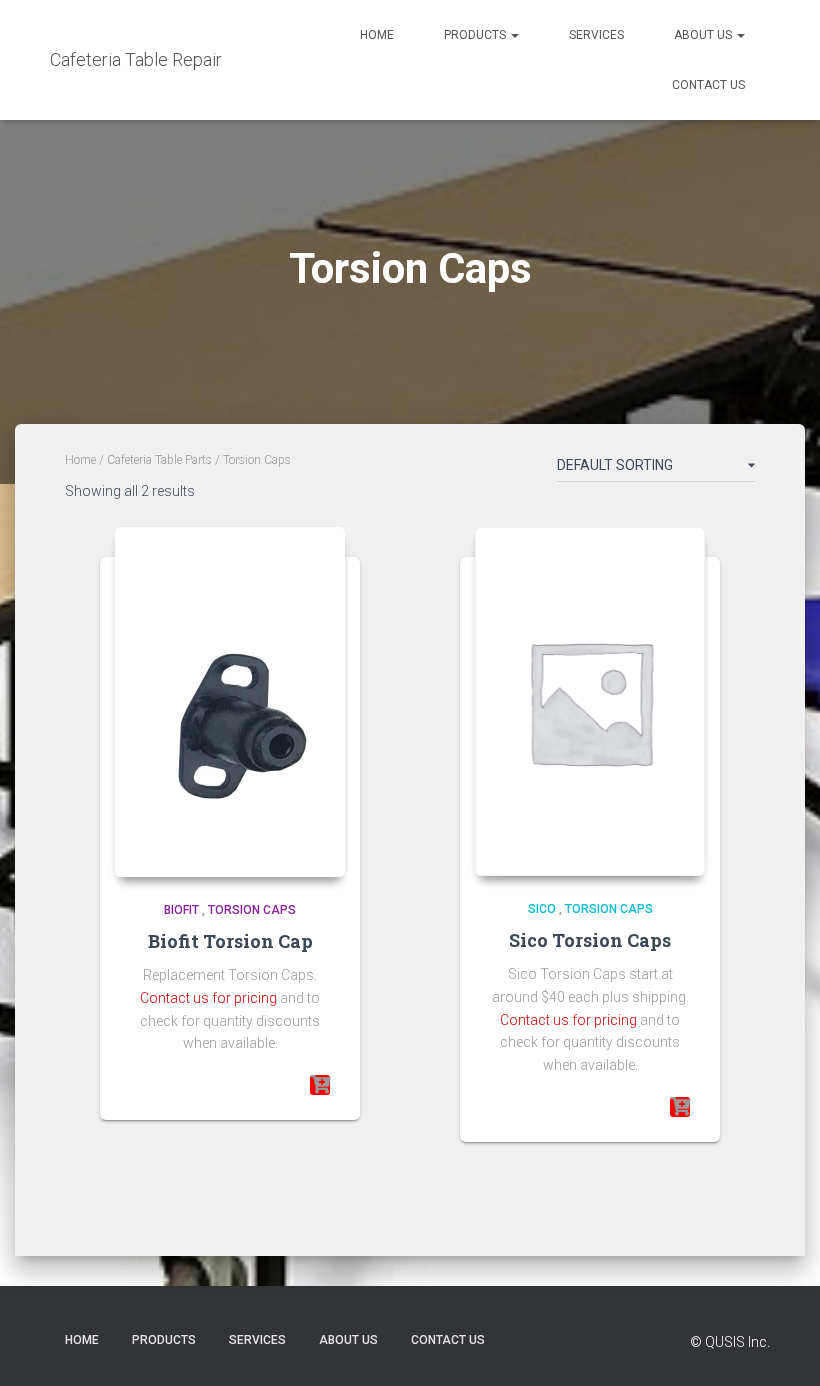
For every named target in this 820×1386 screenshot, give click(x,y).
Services (596, 35)
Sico (542, 909)
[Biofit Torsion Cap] (230, 702)
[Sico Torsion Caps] (590, 701)
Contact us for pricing (208, 998)
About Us (704, 35)
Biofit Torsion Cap (230, 941)
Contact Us (708, 85)
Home (377, 35)
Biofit (181, 910)
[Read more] (320, 1085)
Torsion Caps (252, 910)
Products (476, 35)
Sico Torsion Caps (590, 940)
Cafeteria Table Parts (159, 460)
